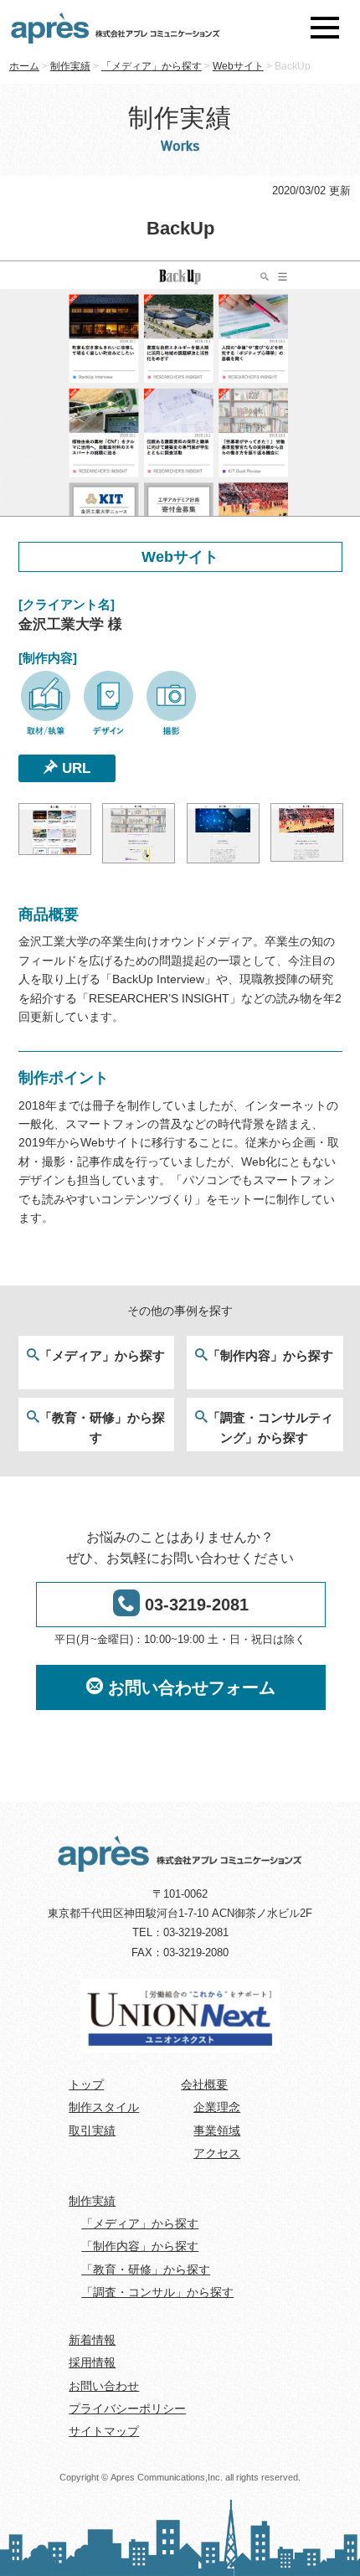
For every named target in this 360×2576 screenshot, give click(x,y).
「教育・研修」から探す (102, 1427)
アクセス (217, 2153)
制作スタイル (104, 2107)
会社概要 (204, 2084)
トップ (86, 2084)
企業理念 (217, 2107)
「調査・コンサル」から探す (157, 2292)
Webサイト (180, 557)
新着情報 (92, 2340)
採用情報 (92, 2362)
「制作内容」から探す (270, 1355)
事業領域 (217, 2130)
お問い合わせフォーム (189, 1687)
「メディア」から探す (102, 1355)
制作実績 (92, 2201)
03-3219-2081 (194, 1605)
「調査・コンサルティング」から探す (270, 1427)
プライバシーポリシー (127, 2409)
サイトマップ (104, 2431)
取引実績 (92, 2130)
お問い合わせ (104, 2386)
